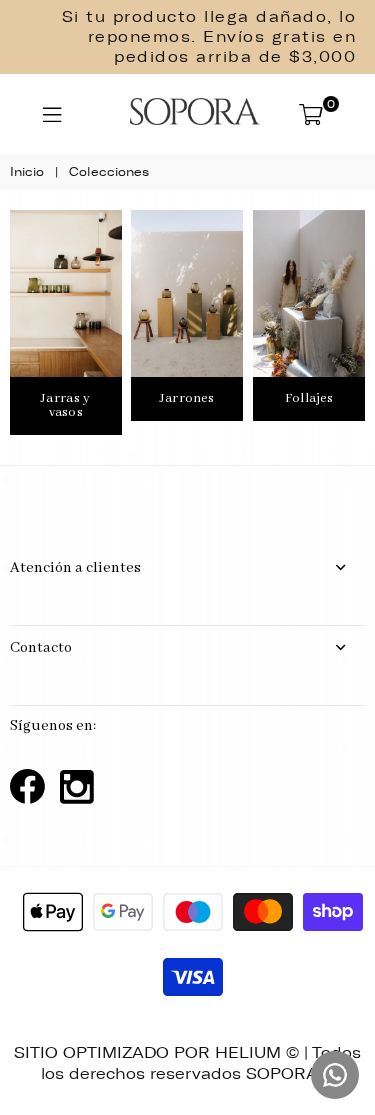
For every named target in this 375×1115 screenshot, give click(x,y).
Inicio (27, 172)
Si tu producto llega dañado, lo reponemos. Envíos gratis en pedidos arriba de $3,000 (209, 37)
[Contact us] (335, 1075)
